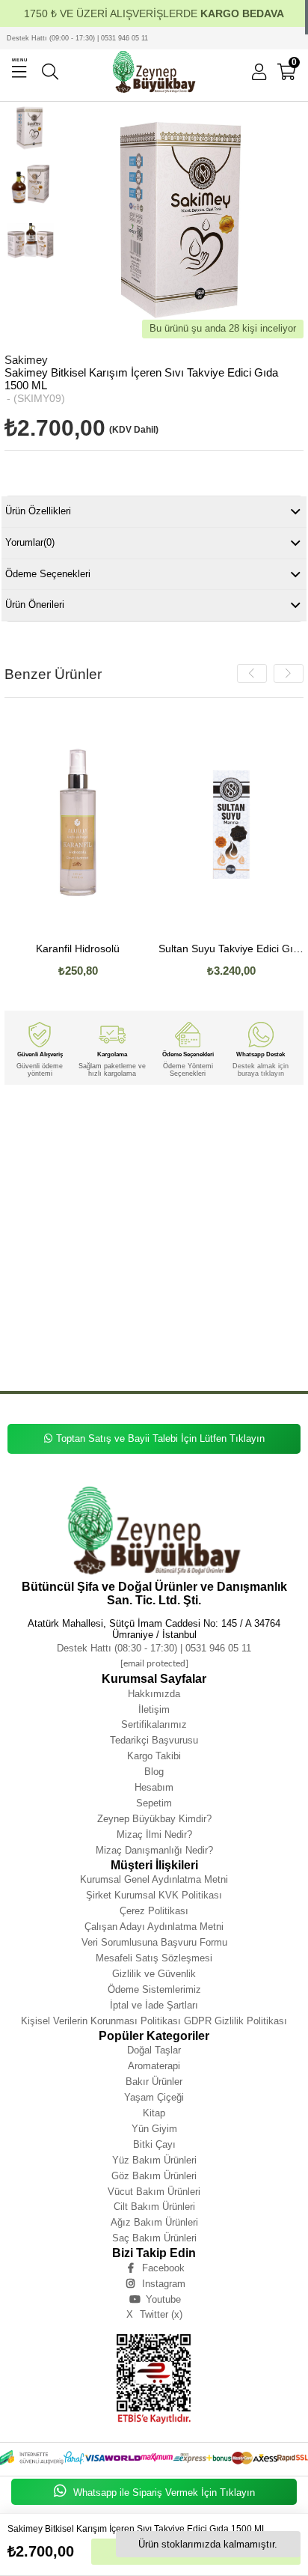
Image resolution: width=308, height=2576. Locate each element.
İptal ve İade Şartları (154, 2005)
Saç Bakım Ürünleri (154, 2238)
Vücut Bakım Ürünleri (154, 2192)
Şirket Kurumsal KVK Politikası (154, 1895)
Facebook (163, 2268)
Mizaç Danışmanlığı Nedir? (154, 1850)
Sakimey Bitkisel (58, 1117)
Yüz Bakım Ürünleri (154, 2160)
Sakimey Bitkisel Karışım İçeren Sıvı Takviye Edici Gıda (98, 1140)
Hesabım (154, 1787)
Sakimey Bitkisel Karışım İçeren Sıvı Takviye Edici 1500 (170, 1162)
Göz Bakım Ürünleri (154, 2176)
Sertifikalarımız (154, 1724)
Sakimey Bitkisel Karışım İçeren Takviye (102, 1296)
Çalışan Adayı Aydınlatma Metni (154, 1927)
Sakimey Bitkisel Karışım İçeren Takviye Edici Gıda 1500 (216, 1307)
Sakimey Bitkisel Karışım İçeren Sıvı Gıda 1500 (212, 1263)
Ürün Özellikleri (38, 511)
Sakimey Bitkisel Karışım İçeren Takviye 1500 (198, 1364)
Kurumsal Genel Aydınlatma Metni (154, 1879)
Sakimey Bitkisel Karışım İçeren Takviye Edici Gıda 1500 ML (81, 1319)
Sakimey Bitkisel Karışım (121, 1117)
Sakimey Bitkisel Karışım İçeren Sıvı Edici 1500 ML (134, 1251)
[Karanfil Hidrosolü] (78, 822)
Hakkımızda (154, 1694)
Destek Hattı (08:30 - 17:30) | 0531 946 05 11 (154, 1648)
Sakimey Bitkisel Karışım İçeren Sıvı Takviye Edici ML (190, 1173)
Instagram (164, 2284)
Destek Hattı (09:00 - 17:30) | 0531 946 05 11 (77, 38)
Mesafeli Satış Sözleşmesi (154, 1958)
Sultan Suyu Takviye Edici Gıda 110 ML (231, 949)
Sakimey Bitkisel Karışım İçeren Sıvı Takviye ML (66, 1218)
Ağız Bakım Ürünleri (154, 2222)
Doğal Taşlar (154, 2050)
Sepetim (154, 1803)
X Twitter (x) (154, 2314)
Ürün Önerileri (35, 605)
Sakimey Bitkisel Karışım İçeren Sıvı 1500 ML (154, 1285)
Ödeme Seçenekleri (48, 574)
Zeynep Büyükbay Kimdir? (154, 1819)
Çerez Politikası (154, 1911)
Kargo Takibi (154, 1756)
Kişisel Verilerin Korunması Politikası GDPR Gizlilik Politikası (154, 2021)
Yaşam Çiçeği (154, 2097)
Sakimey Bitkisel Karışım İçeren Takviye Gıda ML (67, 1364)
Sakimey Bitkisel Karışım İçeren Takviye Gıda (216, 1341)
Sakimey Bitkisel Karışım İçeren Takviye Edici (221, 1296)
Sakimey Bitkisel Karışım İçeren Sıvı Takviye (120, 1129)
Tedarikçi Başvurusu (154, 1740)
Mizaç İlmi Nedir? (154, 1834)
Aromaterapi (154, 2066)
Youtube (163, 2299)
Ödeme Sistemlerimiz (154, 1989)
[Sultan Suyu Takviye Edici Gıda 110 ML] (231, 822)
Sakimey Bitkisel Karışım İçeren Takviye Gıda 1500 (69, 1352)
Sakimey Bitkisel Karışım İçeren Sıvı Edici (191, 1218)
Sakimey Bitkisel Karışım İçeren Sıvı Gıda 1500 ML (69, 1274)
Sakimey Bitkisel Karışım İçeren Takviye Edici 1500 (87, 1330)
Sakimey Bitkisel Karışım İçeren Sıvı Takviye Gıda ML (209, 1196)
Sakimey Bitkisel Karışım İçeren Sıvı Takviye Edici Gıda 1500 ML (136, 1151)
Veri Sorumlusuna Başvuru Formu (154, 1942)
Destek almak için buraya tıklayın (261, 1070)
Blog (154, 1772)
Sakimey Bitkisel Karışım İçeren (204, 1117)
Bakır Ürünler (154, 2082)
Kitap (154, 2113)
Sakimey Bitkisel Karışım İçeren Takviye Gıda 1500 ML (213, 1352)
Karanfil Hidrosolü (78, 949)
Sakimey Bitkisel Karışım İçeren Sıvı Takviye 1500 (68, 1207)
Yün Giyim (154, 2129)
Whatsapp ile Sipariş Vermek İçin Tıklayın (163, 2493)
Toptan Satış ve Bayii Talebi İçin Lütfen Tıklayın (160, 1438)
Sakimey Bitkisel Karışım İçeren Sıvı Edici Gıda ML (157, 1241)
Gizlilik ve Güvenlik (154, 1974)
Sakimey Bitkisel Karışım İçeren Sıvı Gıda (90, 1263)
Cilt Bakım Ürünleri (154, 2207)
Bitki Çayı (154, 2144)
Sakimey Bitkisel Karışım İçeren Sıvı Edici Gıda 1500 (157, 1230)
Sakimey (16, 1117)
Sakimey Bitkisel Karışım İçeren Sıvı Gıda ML (201, 1274)
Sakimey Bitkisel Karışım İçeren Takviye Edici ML (86, 1341)
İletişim (154, 1709)
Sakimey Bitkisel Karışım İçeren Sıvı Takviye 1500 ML (210, 1207)
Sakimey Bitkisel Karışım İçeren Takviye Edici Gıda (70, 1307)
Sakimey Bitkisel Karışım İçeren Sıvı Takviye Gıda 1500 (188, 1185)
